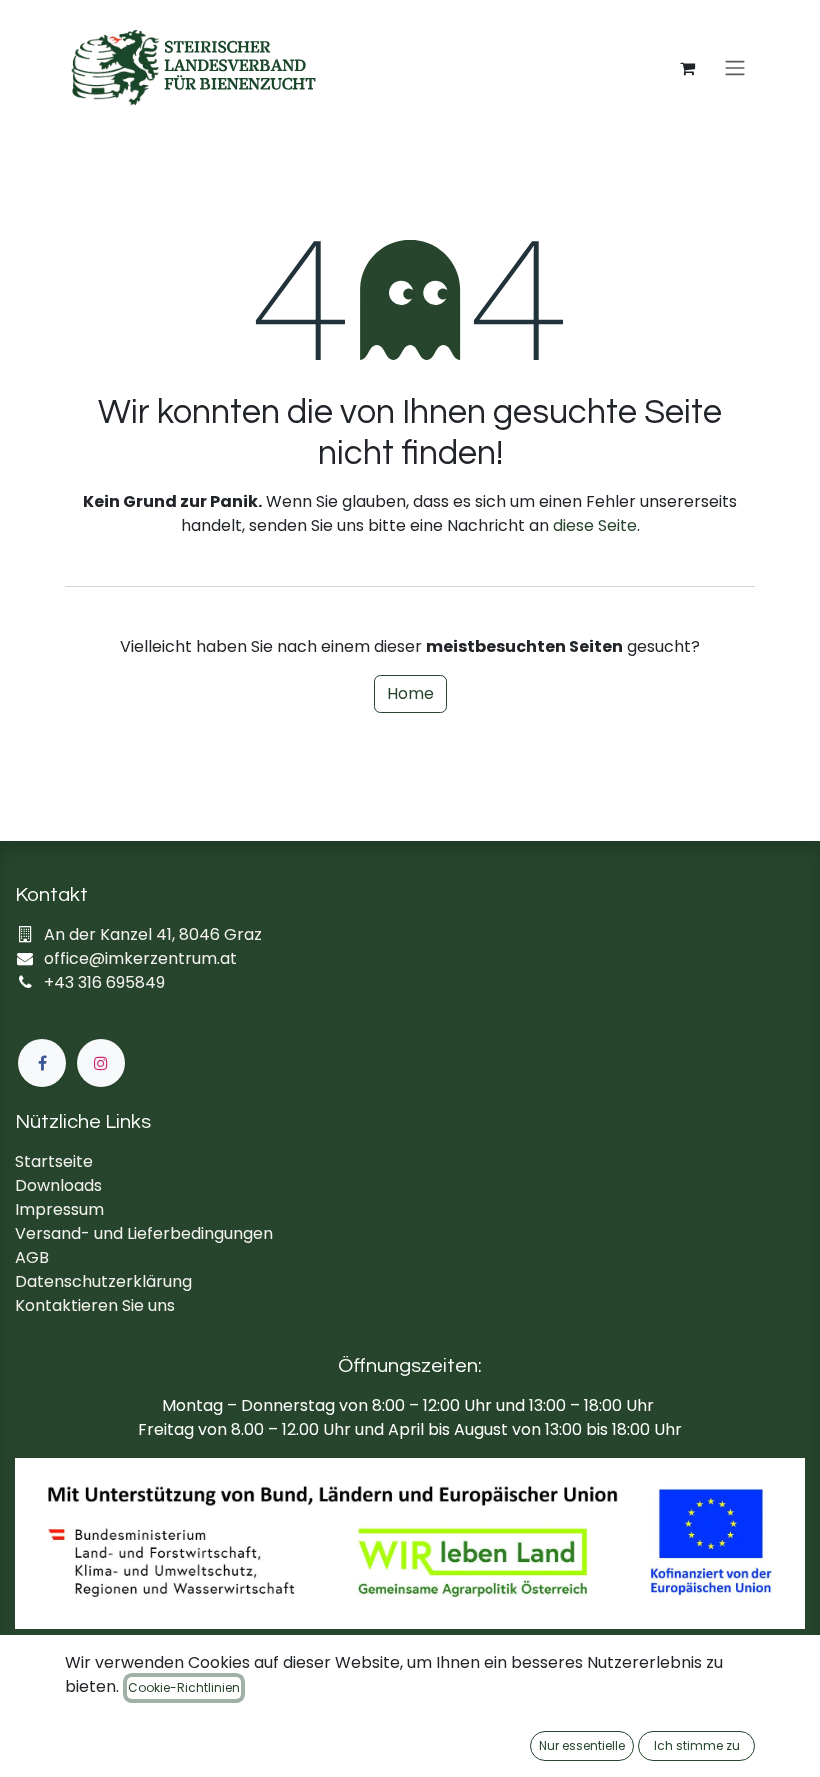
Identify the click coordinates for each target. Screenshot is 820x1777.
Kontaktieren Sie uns (95, 1305)
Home (410, 693)
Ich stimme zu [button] (697, 1745)
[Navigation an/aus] (735, 68)
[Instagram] (101, 1063)
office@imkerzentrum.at (140, 958)
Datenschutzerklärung (103, 1281)
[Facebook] (42, 1063)
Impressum (59, 1209)
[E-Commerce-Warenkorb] (687, 68)
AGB (32, 1257)
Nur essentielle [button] (582, 1745)
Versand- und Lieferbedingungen (144, 1233)
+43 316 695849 (104, 982)
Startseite (54, 1161)
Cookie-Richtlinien (184, 1687)
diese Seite (595, 525)
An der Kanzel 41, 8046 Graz (153, 934)
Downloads (58, 1185)
